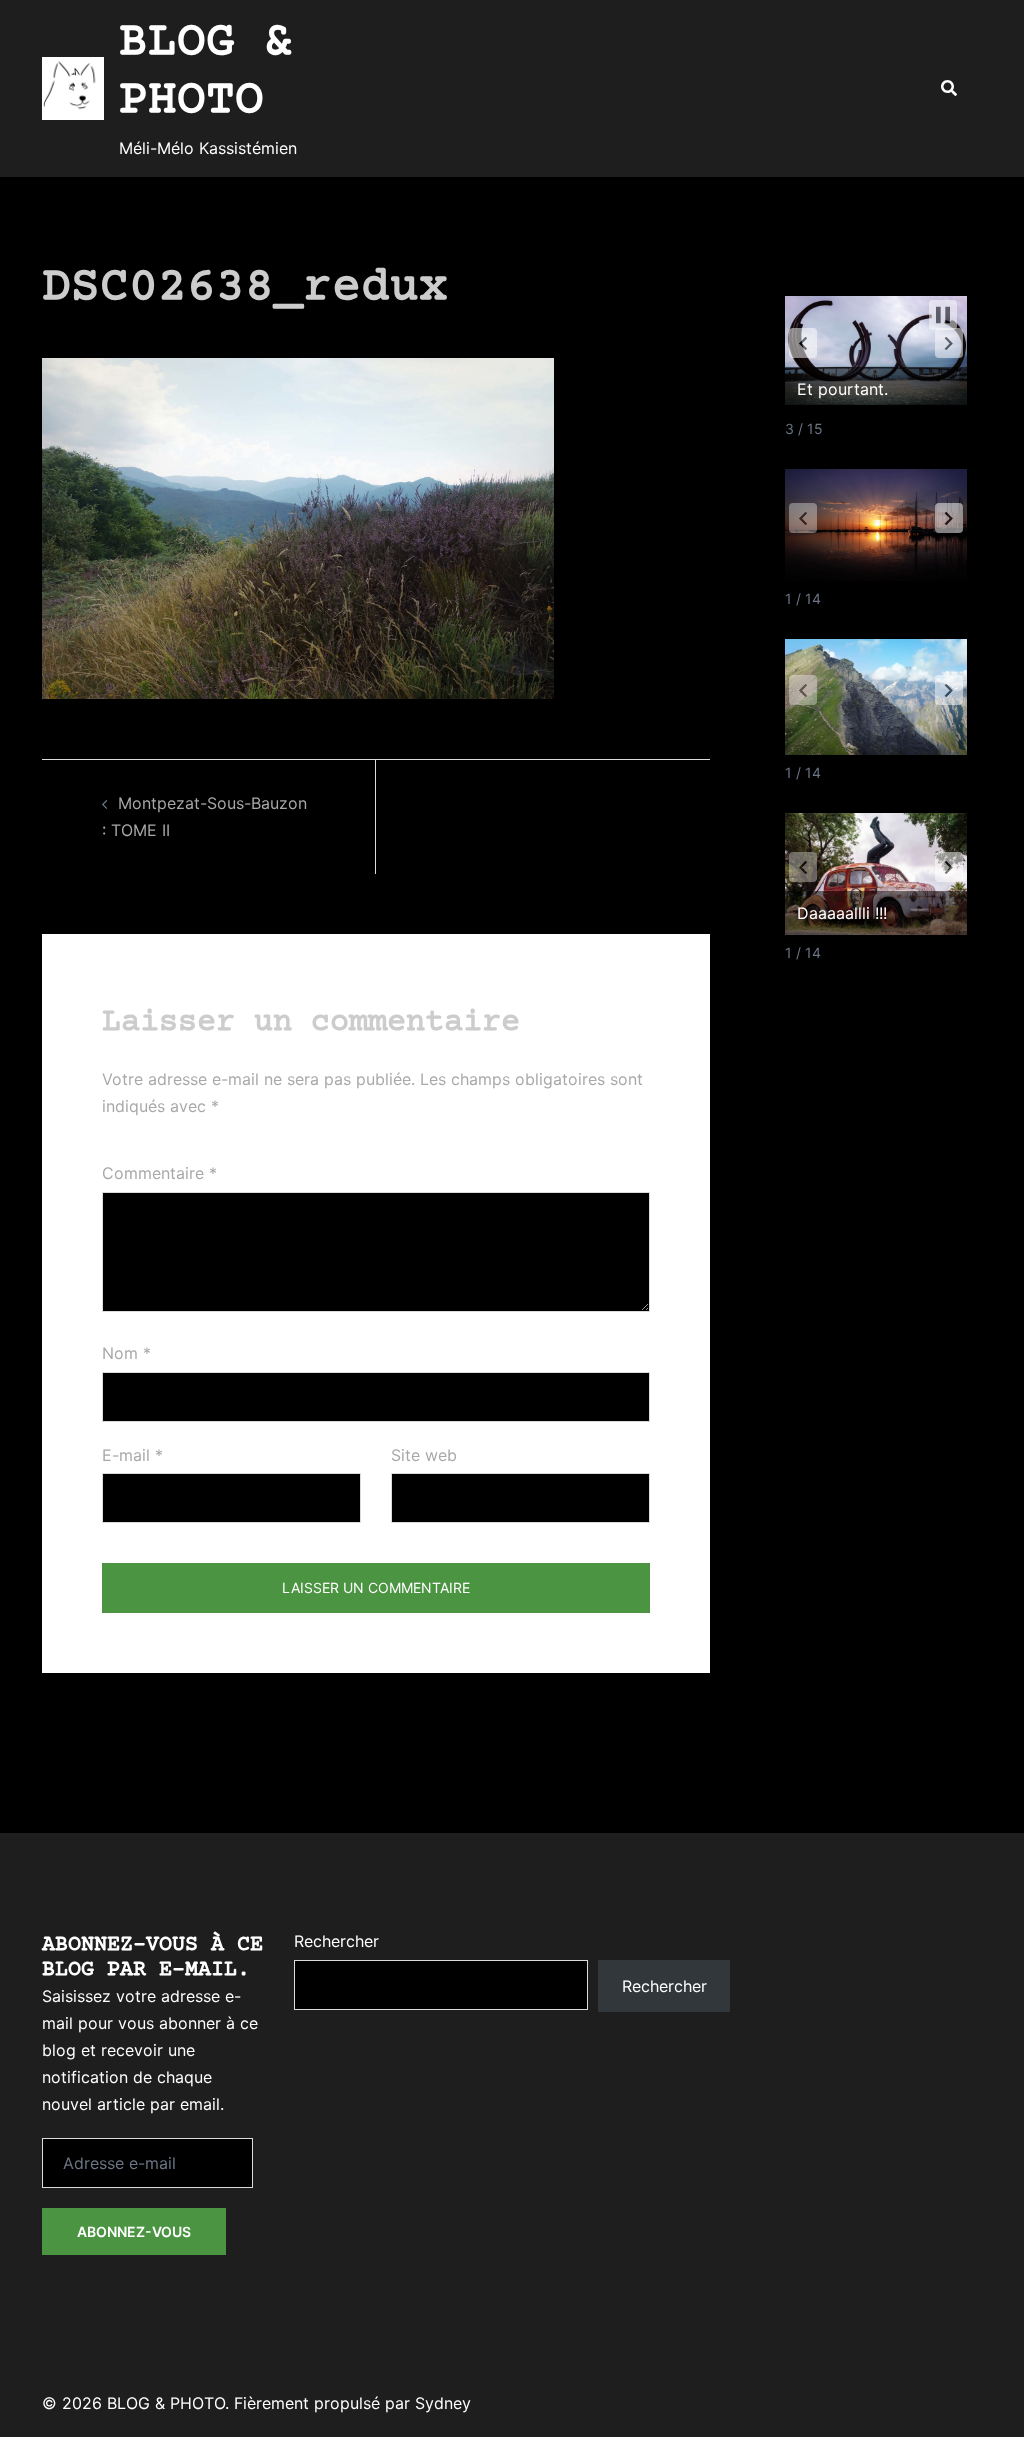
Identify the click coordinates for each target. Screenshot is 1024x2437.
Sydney (443, 2403)
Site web (424, 1455)
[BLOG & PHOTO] (73, 88)
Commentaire (159, 1173)
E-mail (132, 1455)
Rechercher (336, 1941)
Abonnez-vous (134, 2231)
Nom (126, 1353)
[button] (948, 89)
